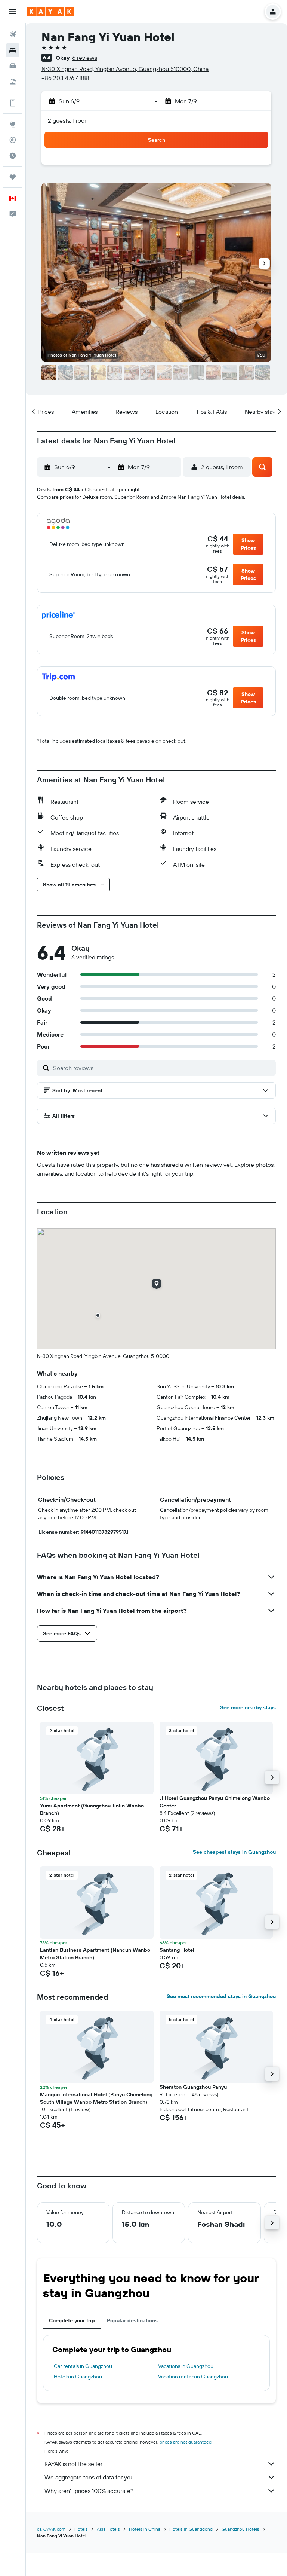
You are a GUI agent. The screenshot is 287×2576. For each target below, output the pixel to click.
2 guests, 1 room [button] (69, 120)
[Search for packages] (13, 82)
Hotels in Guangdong (191, 2529)
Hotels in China (145, 2529)
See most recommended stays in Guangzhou (221, 1996)
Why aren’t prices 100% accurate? (89, 2491)
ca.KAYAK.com (51, 2529)
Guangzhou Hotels (240, 2529)
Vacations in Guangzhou (186, 2366)
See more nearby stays (248, 1707)
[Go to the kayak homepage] (50, 12)
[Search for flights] (13, 34)
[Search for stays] (13, 50)
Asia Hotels (108, 2529)
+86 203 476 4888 (65, 78)
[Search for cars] (13, 66)
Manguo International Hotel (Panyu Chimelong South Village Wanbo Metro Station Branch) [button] (96, 2098)
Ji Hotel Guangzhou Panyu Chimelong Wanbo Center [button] (215, 1802)
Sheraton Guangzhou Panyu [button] (193, 2087)
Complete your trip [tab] (72, 2320)
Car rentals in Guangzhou (83, 2366)
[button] (13, 12)
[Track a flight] (13, 140)
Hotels (81, 2529)
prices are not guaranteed (186, 2442)
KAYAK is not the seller (73, 2464)
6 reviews (85, 58)
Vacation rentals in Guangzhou (193, 2377)
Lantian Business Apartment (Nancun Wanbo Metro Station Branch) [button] (95, 1954)
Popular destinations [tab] (132, 2320)
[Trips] (13, 177)
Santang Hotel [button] (177, 1950)
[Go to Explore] (13, 124)
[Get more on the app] (13, 103)
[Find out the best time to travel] (13, 156)
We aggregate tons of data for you (89, 2477)
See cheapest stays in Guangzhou (234, 1852)
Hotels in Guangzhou (78, 2377)
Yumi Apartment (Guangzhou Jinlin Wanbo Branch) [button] (92, 1809)
